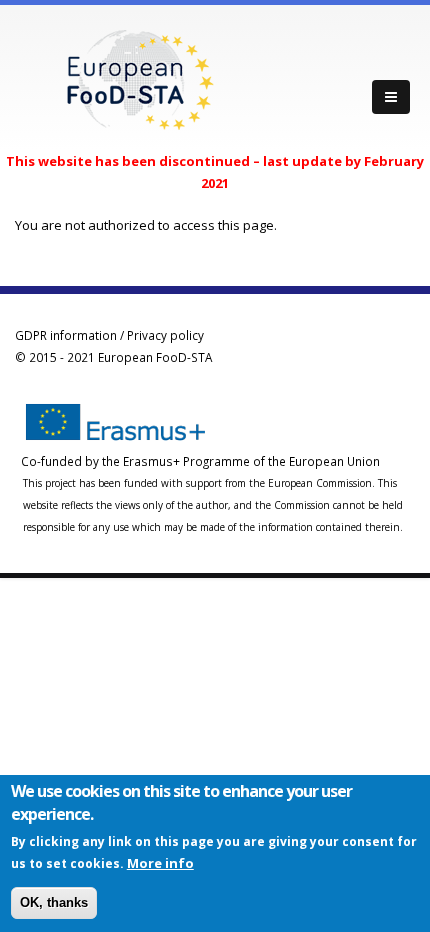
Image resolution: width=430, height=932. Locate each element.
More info (160, 863)
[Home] (140, 78)
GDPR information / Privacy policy (109, 335)
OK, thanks (54, 902)
